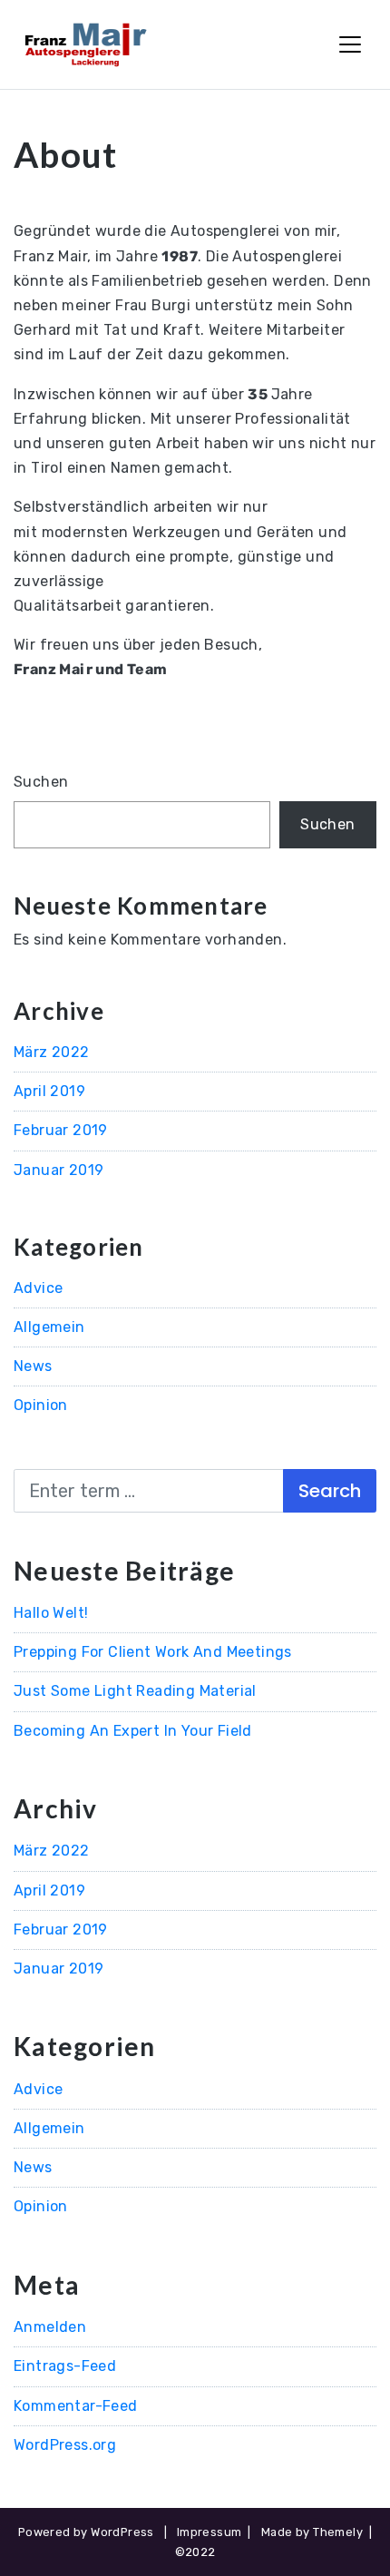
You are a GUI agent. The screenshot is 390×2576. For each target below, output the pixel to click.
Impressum (210, 2532)
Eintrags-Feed (65, 2366)
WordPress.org (65, 2445)
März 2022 (52, 1052)
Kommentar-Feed (76, 2406)
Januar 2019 (58, 1170)
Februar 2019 (61, 1130)
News (33, 1366)
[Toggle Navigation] (350, 44)
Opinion (41, 1405)
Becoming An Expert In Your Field (133, 1731)
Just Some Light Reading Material (135, 1691)
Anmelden (50, 2327)
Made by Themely (312, 2532)
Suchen (41, 782)
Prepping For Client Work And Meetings (153, 1652)
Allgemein (49, 1327)
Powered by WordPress (86, 2532)
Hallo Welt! (51, 1613)
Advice (38, 1288)
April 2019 (49, 1091)
